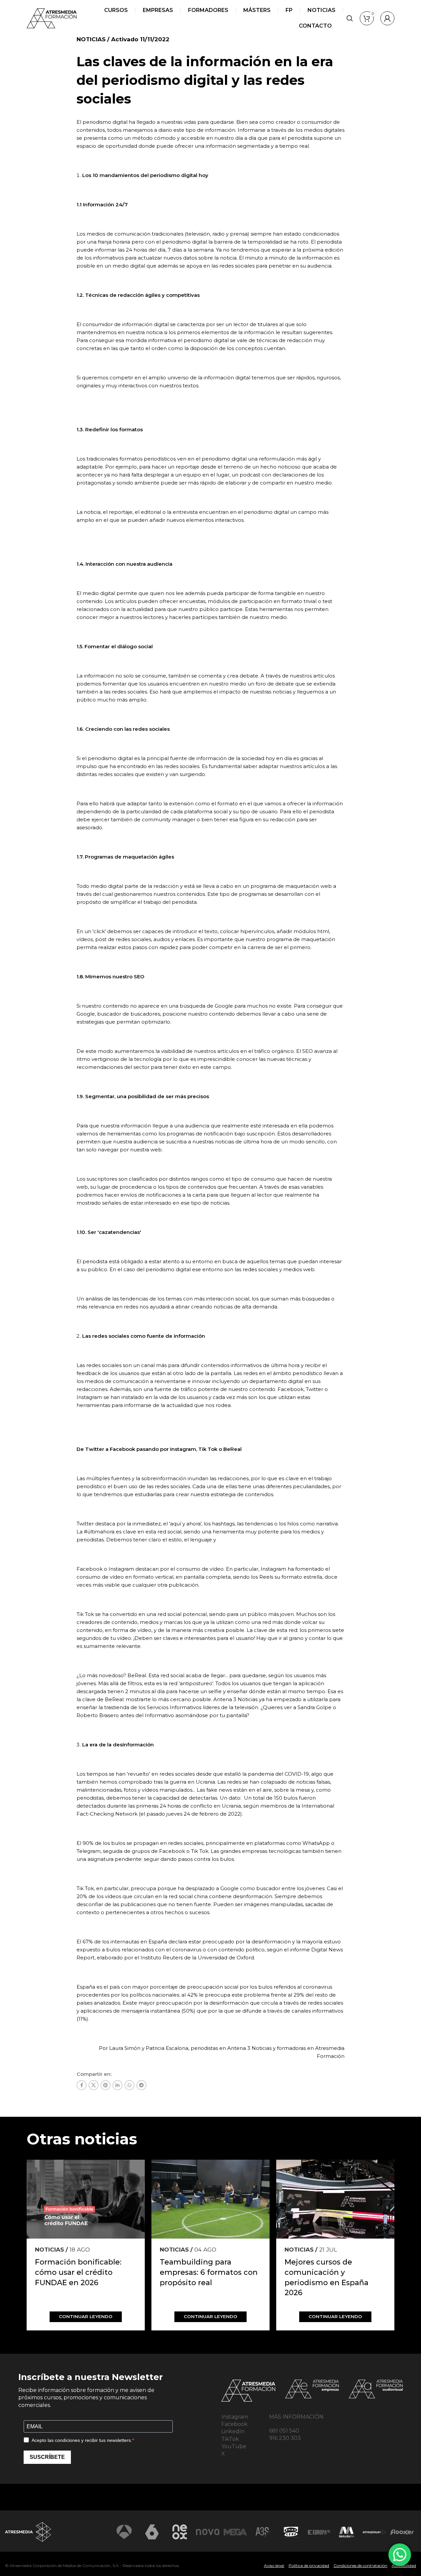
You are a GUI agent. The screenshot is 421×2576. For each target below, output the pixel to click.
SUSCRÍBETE (47, 2457)
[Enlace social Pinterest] (105, 2085)
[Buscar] (350, 18)
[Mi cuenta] (387, 18)
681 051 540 (284, 2431)
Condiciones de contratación (360, 2566)
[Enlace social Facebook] (82, 2085)
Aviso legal (274, 2566)
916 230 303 (285, 2438)
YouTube (234, 2446)
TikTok (230, 2439)
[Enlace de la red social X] (94, 2085)
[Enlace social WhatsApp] (129, 2085)
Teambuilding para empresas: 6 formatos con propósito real (209, 2272)
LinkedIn (233, 2431)
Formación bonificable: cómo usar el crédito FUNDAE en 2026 (78, 2272)
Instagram (235, 2417)
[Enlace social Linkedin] (117, 2085)
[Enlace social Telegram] (141, 2085)
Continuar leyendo (86, 2316)
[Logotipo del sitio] (52, 18)
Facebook (234, 2424)
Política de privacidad (309, 2566)
